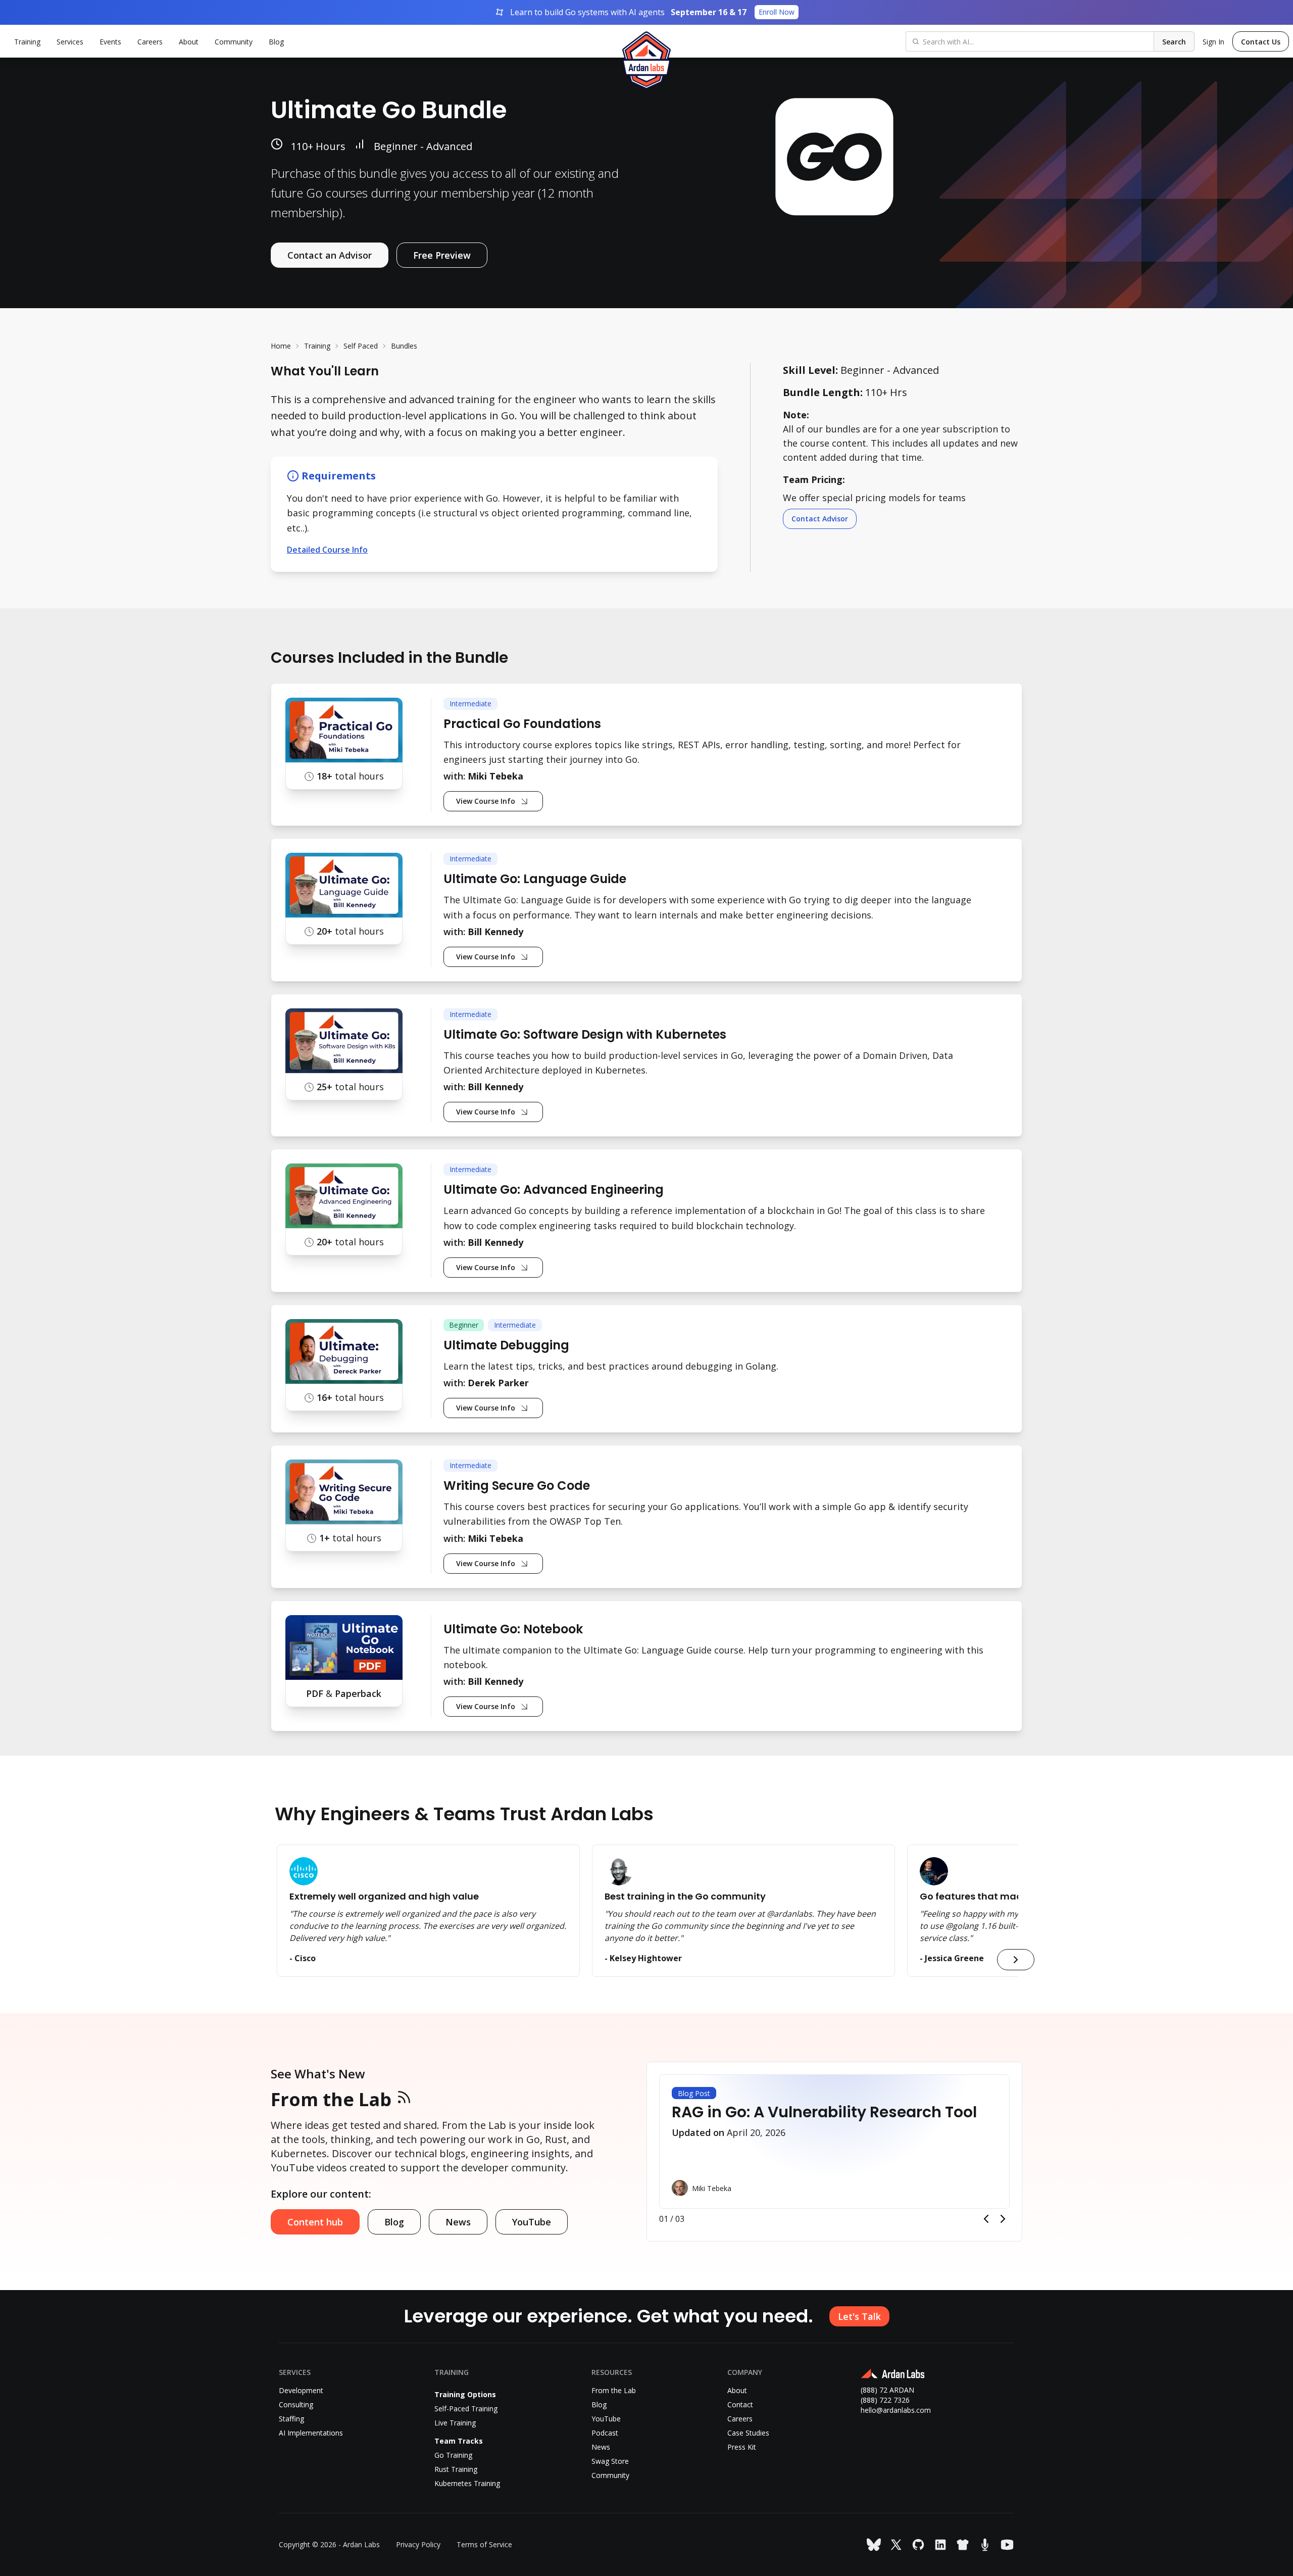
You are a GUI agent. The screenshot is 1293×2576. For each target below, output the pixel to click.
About (189, 42)
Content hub (315, 2222)
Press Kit (742, 2447)
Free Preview (442, 255)
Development (301, 2390)
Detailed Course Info (327, 550)
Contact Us (1261, 42)
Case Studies (748, 2433)
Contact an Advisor (330, 255)
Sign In (1213, 42)
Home (281, 346)
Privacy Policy (418, 2544)
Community (234, 42)
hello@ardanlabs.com (896, 2410)
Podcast (605, 2433)
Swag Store (610, 2461)
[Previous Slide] (986, 2219)
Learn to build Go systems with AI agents (652, 12)
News (458, 2222)
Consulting (296, 2404)
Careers (150, 42)
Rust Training (456, 2469)
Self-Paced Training (466, 2409)
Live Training (455, 2423)
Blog (276, 42)
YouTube (532, 2222)
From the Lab (331, 2099)
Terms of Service (484, 2544)
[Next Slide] (1003, 2219)
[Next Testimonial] (1016, 1960)
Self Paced (361, 346)
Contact (740, 2404)
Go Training (453, 2455)
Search (1174, 42)
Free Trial (997, 322)
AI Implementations (311, 2433)
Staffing (291, 2419)
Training (317, 346)
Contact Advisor (820, 519)
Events (110, 42)
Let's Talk (859, 2316)
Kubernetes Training (467, 2483)
